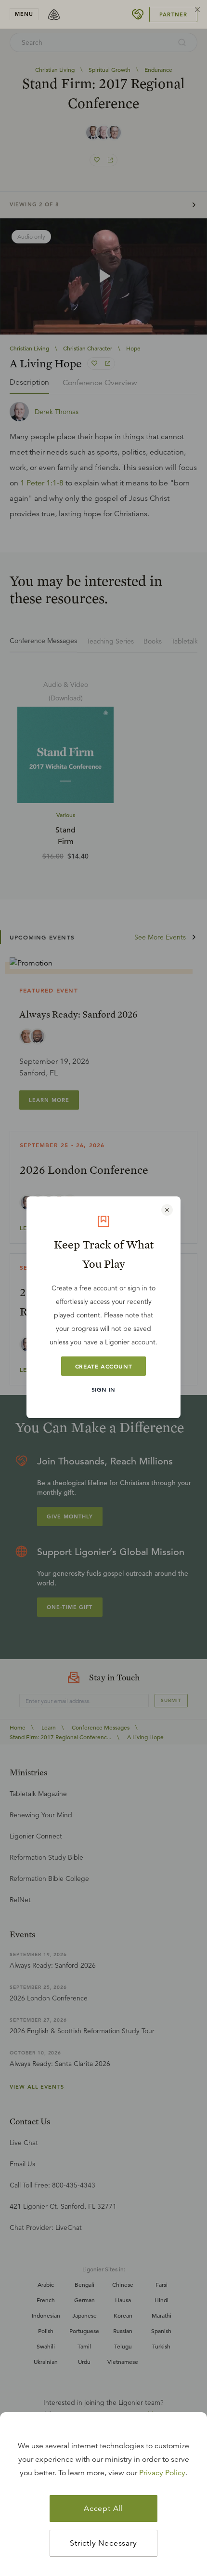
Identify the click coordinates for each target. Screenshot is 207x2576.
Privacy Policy (162, 2473)
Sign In (103, 1389)
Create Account (103, 1366)
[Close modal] (167, 1210)
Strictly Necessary (103, 2543)
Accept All (103, 2509)
